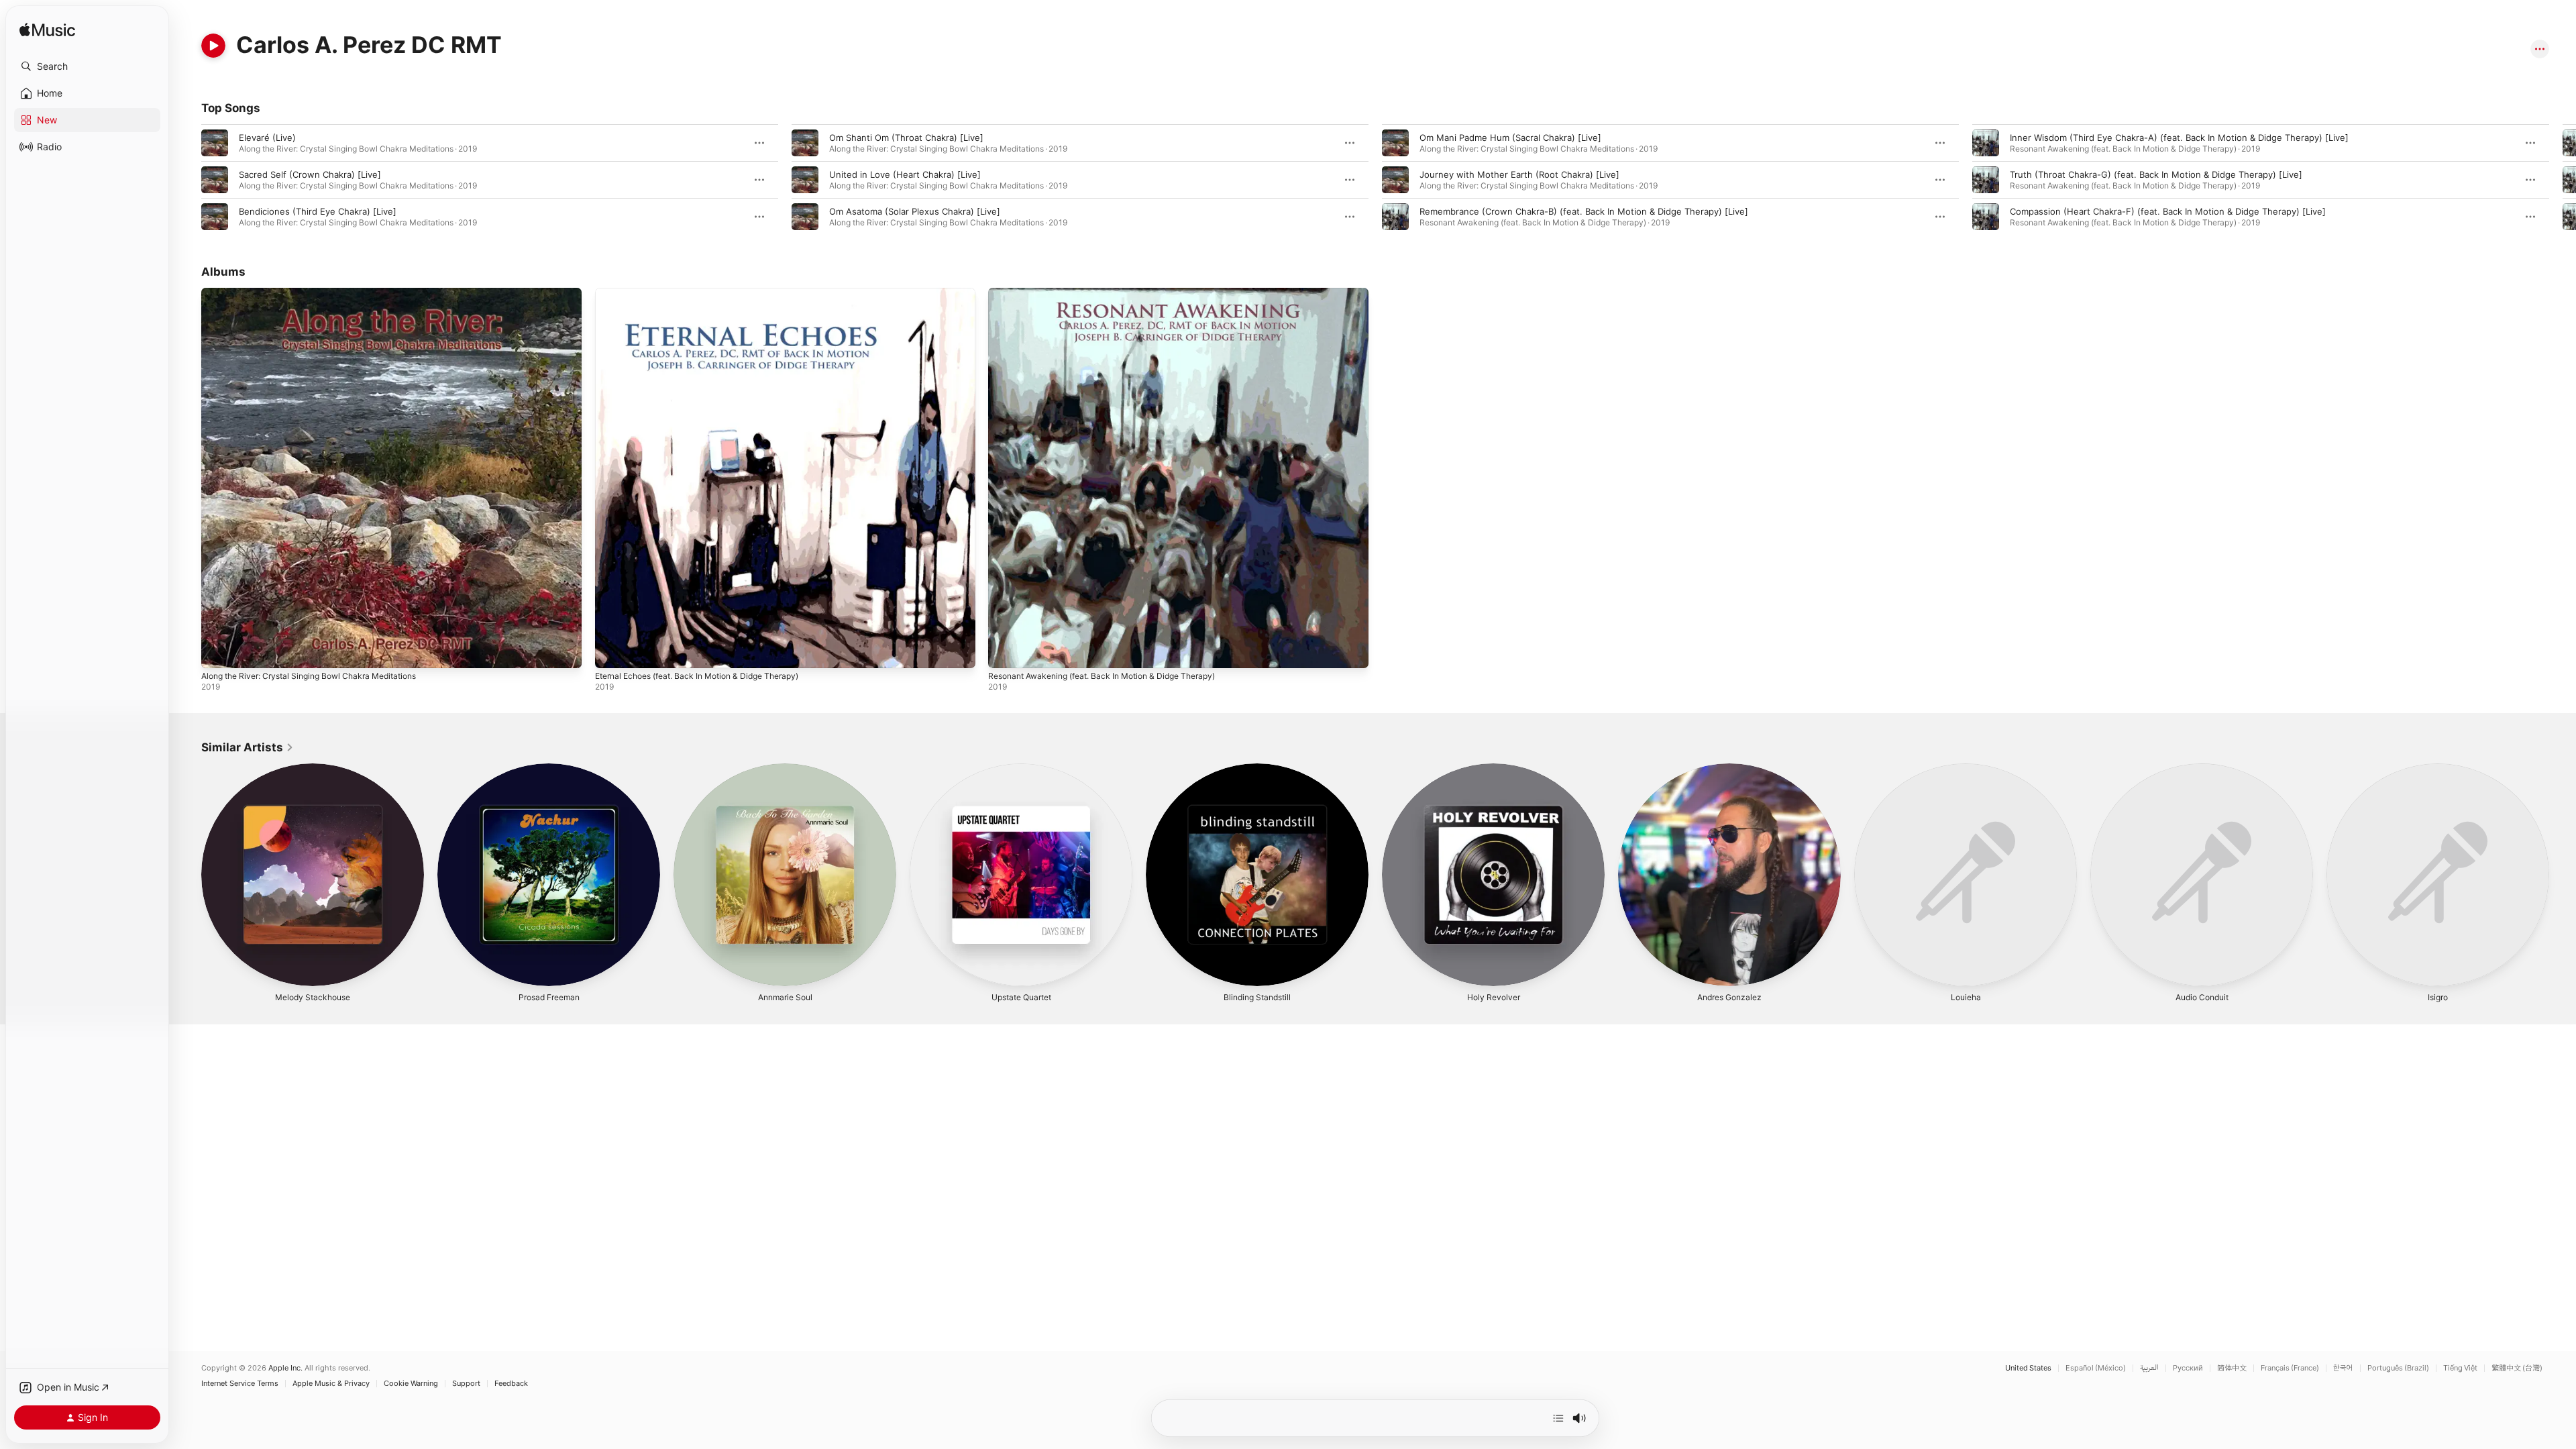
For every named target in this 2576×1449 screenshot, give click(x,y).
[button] (87, 66)
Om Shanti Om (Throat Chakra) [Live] (906, 138)
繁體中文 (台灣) (2517, 1368)
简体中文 (2232, 1368)
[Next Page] (2563, 180)
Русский (2188, 1368)
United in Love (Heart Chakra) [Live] (905, 174)
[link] (248, 747)
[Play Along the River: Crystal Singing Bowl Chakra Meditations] (218, 651)
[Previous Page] (188, 180)
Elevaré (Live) (267, 138)
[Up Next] (1558, 1418)
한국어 (2343, 1368)
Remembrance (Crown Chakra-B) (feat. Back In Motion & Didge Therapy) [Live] (1584, 211)
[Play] (213, 46)
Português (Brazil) (2398, 1368)
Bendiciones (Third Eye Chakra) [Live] (318, 211)
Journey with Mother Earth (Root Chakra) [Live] (1519, 174)
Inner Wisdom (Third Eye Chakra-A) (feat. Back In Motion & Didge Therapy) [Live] (2179, 138)
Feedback (511, 1384)
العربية (2149, 1368)
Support (466, 1384)
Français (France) (2290, 1368)
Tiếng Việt (2460, 1368)
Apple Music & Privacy (331, 1384)
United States (2028, 1368)
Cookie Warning (411, 1384)
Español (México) (2096, 1368)
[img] (47, 31)
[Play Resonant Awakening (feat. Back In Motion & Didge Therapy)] (1005, 651)
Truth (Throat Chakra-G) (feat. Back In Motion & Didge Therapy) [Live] (2156, 174)
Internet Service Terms (240, 1384)
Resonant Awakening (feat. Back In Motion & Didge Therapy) (1115, 293)
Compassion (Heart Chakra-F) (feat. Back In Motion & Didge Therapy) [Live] (2168, 211)
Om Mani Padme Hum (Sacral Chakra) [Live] (1510, 138)
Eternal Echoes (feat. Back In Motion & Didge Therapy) (709, 293)
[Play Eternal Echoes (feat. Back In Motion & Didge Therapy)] (612, 651)
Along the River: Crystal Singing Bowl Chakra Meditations (321, 293)
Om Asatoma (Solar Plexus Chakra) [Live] (915, 211)
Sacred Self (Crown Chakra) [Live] (310, 174)
